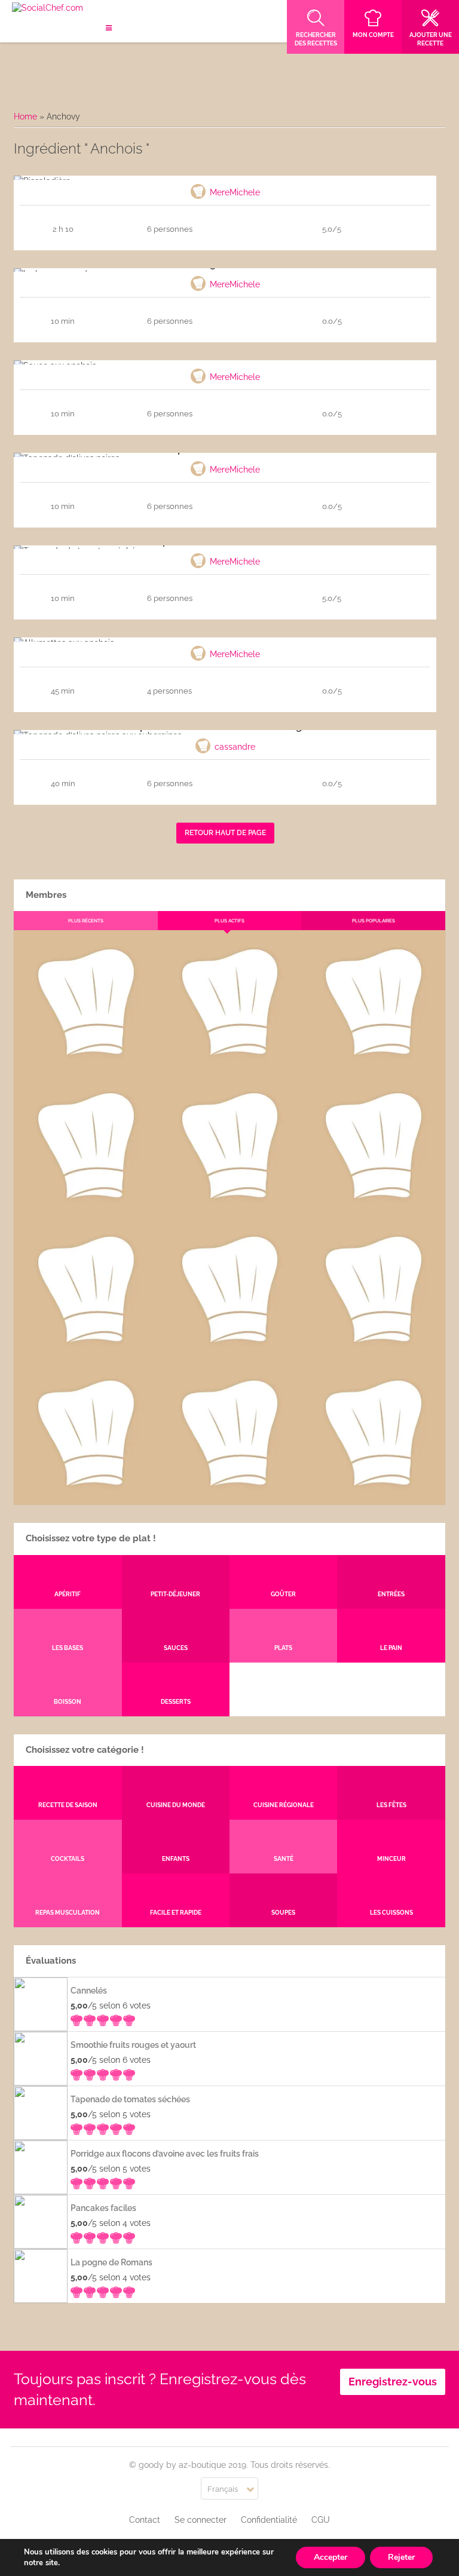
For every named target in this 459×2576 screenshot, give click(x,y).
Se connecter (201, 2520)
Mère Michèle (85, 1065)
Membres (46, 895)
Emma (229, 1065)
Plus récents (86, 921)
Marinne (229, 1208)
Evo (85, 1208)
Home (25, 116)
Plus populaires (374, 921)
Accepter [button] (331, 2557)
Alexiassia (229, 1352)
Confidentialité (269, 2520)
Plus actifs (229, 921)
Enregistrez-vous (393, 2382)
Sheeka (85, 1495)
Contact (145, 2520)
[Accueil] (48, 8)
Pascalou (373, 1352)
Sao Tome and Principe (229, 1495)
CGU (321, 2520)
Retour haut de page (225, 833)
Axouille (374, 1065)
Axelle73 (374, 1495)
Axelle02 (85, 1352)
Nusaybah (373, 1208)
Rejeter (401, 2557)
